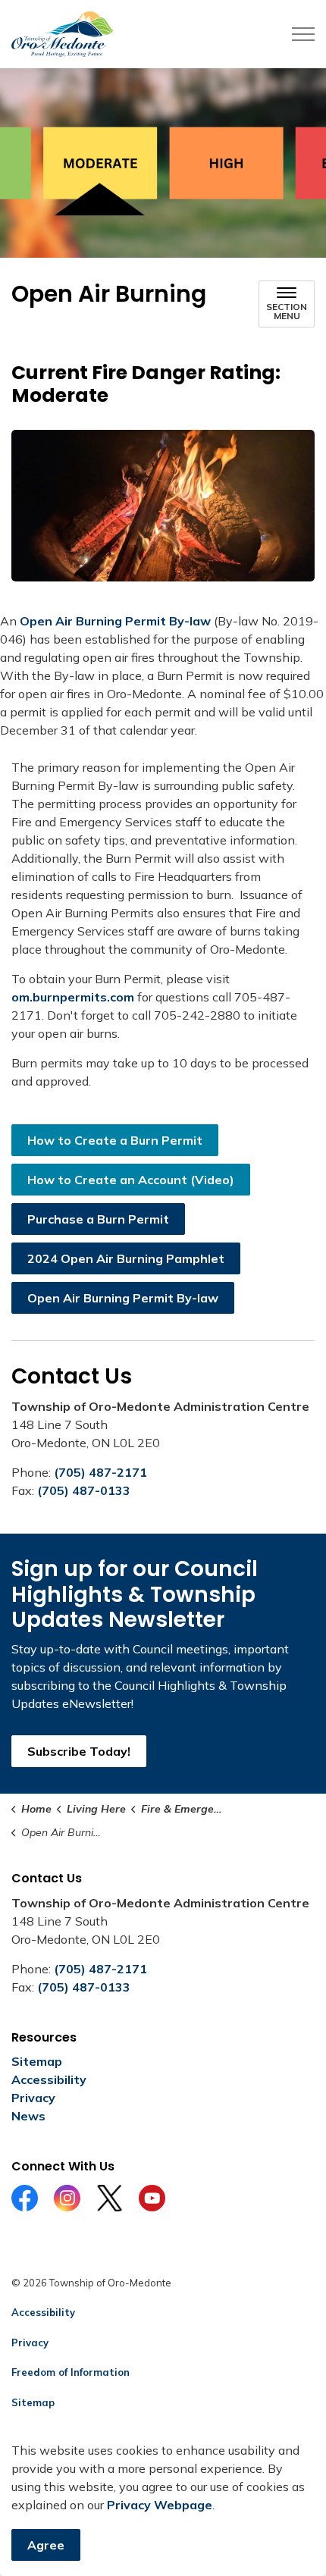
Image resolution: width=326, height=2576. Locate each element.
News (28, 2116)
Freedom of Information (71, 2372)
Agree (46, 2545)
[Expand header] (303, 34)
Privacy (33, 2098)
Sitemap (37, 2061)
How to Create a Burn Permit (115, 1140)
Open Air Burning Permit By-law (115, 621)
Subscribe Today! (79, 1751)
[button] (163, 506)
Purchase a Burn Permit (98, 1219)
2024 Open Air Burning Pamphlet (126, 1258)
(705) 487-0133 (84, 1490)
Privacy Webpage (160, 2505)
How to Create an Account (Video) (131, 1180)
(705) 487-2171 (100, 1472)
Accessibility (49, 2079)
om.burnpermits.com (73, 997)
